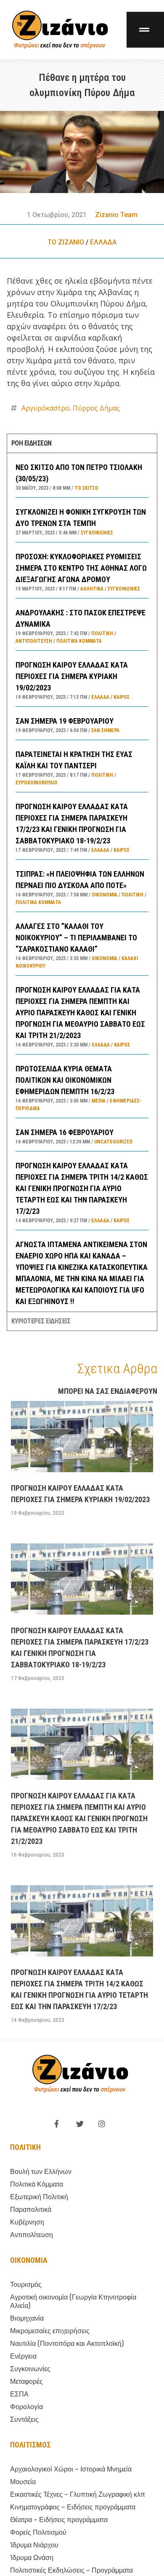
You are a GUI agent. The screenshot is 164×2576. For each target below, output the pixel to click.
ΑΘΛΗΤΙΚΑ (92, 589)
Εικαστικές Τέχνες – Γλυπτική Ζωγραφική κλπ (78, 2494)
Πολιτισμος (30, 2445)
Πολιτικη (25, 2147)
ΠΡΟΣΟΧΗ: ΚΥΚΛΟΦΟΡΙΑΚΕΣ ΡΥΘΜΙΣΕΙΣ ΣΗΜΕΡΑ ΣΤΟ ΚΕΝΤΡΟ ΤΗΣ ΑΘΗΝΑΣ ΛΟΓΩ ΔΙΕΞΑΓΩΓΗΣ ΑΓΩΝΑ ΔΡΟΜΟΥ (81, 568)
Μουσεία (23, 2482)
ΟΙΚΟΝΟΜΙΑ (104, 895)
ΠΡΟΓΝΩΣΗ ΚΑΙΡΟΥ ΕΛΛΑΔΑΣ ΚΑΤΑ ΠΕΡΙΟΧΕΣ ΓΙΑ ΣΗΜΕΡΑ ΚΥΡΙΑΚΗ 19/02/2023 (72, 676)
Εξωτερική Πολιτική (39, 2197)
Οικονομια (29, 2260)
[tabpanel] (82, 882)
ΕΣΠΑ (19, 2394)
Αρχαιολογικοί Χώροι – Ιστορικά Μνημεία (71, 2469)
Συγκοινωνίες (97, 533)
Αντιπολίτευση (34, 641)
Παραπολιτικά (31, 2210)
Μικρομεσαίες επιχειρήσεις (50, 2331)
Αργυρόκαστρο (45, 408)
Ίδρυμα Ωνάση (32, 2558)
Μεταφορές (26, 2381)
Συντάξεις (24, 2419)
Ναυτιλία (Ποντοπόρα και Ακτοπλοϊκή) (67, 2344)
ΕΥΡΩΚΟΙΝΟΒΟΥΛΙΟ (37, 783)
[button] (145, 30)
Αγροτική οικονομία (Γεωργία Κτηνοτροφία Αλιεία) (73, 2301)
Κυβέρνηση (27, 2222)
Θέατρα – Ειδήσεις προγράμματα (59, 2520)
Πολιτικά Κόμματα (79, 641)
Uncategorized (113, 1142)
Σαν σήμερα (105, 730)
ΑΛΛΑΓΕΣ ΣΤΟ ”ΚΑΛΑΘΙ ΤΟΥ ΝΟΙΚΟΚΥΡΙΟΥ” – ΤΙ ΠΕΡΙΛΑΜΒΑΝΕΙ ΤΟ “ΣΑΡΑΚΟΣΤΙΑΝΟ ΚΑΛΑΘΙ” (76, 938)
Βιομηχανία (27, 2318)
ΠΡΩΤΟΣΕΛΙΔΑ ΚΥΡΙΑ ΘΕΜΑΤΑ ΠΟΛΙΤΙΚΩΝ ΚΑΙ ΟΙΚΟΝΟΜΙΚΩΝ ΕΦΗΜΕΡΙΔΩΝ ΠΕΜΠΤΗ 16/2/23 (65, 1080)
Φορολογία (26, 2407)
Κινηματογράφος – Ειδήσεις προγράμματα (73, 2507)
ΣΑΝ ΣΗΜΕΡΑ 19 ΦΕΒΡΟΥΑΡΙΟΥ (65, 721)
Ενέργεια (23, 2356)
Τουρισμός (26, 2285)
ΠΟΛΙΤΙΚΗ (102, 633)
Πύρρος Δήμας (96, 408)
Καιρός (122, 697)
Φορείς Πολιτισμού (38, 2532)
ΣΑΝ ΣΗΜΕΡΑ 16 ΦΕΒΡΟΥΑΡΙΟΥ (65, 1132)
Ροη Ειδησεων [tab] (32, 443)
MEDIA (99, 1101)
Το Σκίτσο (86, 488)
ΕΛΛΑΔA (103, 242)
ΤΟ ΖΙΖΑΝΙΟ (66, 242)
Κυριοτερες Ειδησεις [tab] (41, 1321)
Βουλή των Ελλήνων (41, 2172)
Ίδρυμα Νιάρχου (34, 2545)
